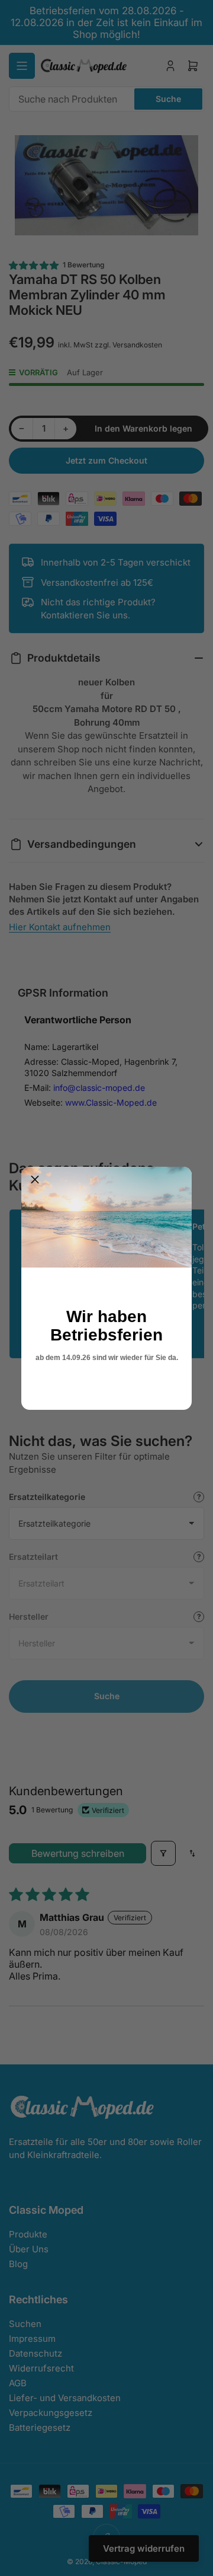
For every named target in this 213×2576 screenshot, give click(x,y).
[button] (35, 1180)
